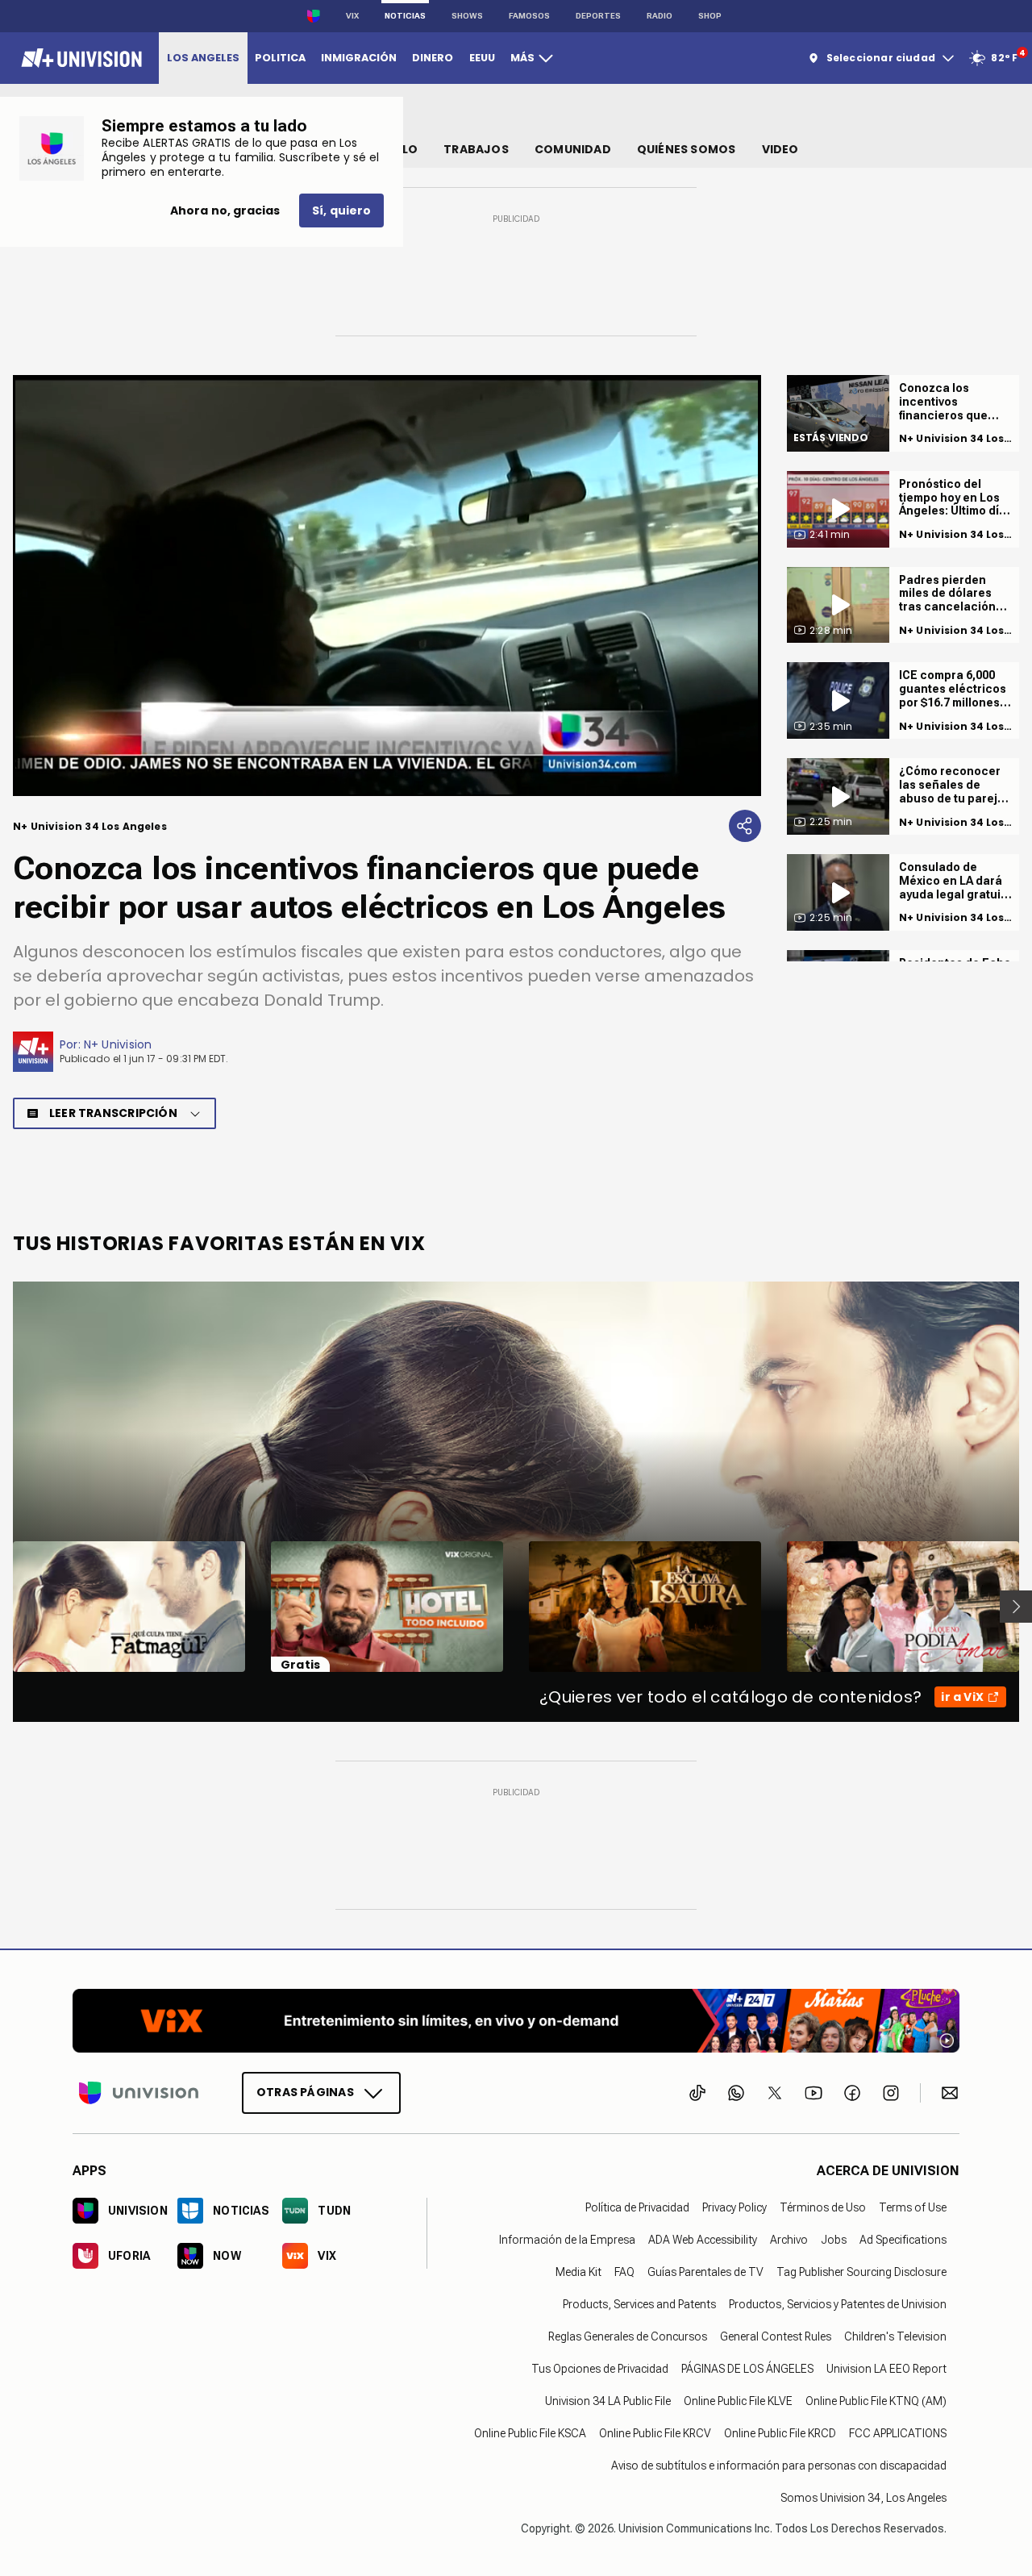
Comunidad (573, 149)
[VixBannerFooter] (516, 2021)
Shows (467, 16)
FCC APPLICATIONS (898, 2433)
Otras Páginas (305, 2092)
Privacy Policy (734, 2207)
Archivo (789, 2240)
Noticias (405, 16)
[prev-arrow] (3, 1607)
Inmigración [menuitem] (359, 58)
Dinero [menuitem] (433, 58)
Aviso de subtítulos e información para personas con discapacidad (779, 2466)
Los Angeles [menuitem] (203, 58)
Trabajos (476, 149)
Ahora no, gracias (225, 210)
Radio (660, 16)
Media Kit (578, 2272)
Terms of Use (913, 2207)
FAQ (624, 2272)
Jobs (834, 2240)
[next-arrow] (1016, 1607)
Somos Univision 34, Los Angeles (863, 2498)
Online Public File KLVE (738, 2401)
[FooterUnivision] (139, 2093)
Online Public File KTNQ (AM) (876, 2401)
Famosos (529, 16)
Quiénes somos (687, 149)
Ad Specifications (903, 2240)
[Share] (745, 826)
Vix (352, 16)
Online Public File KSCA (530, 2433)
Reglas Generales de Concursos (628, 2336)
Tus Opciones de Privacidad (600, 2369)
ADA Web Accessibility (703, 2240)
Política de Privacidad (637, 2207)
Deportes (598, 16)
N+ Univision (118, 1044)
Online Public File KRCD (780, 2433)
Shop (710, 16)
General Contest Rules (776, 2336)
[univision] (79, 58)
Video (780, 149)
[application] (387, 586)
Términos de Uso (823, 2207)
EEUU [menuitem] (482, 58)
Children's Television (895, 2336)
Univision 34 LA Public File (608, 2401)
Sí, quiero (341, 210)
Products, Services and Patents (639, 2304)
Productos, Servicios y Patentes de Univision (838, 2304)
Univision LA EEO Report (886, 2369)
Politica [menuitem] (280, 58)
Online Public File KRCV (655, 2433)
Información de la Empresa (567, 2240)
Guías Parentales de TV (705, 2272)
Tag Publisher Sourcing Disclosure (861, 2272)
